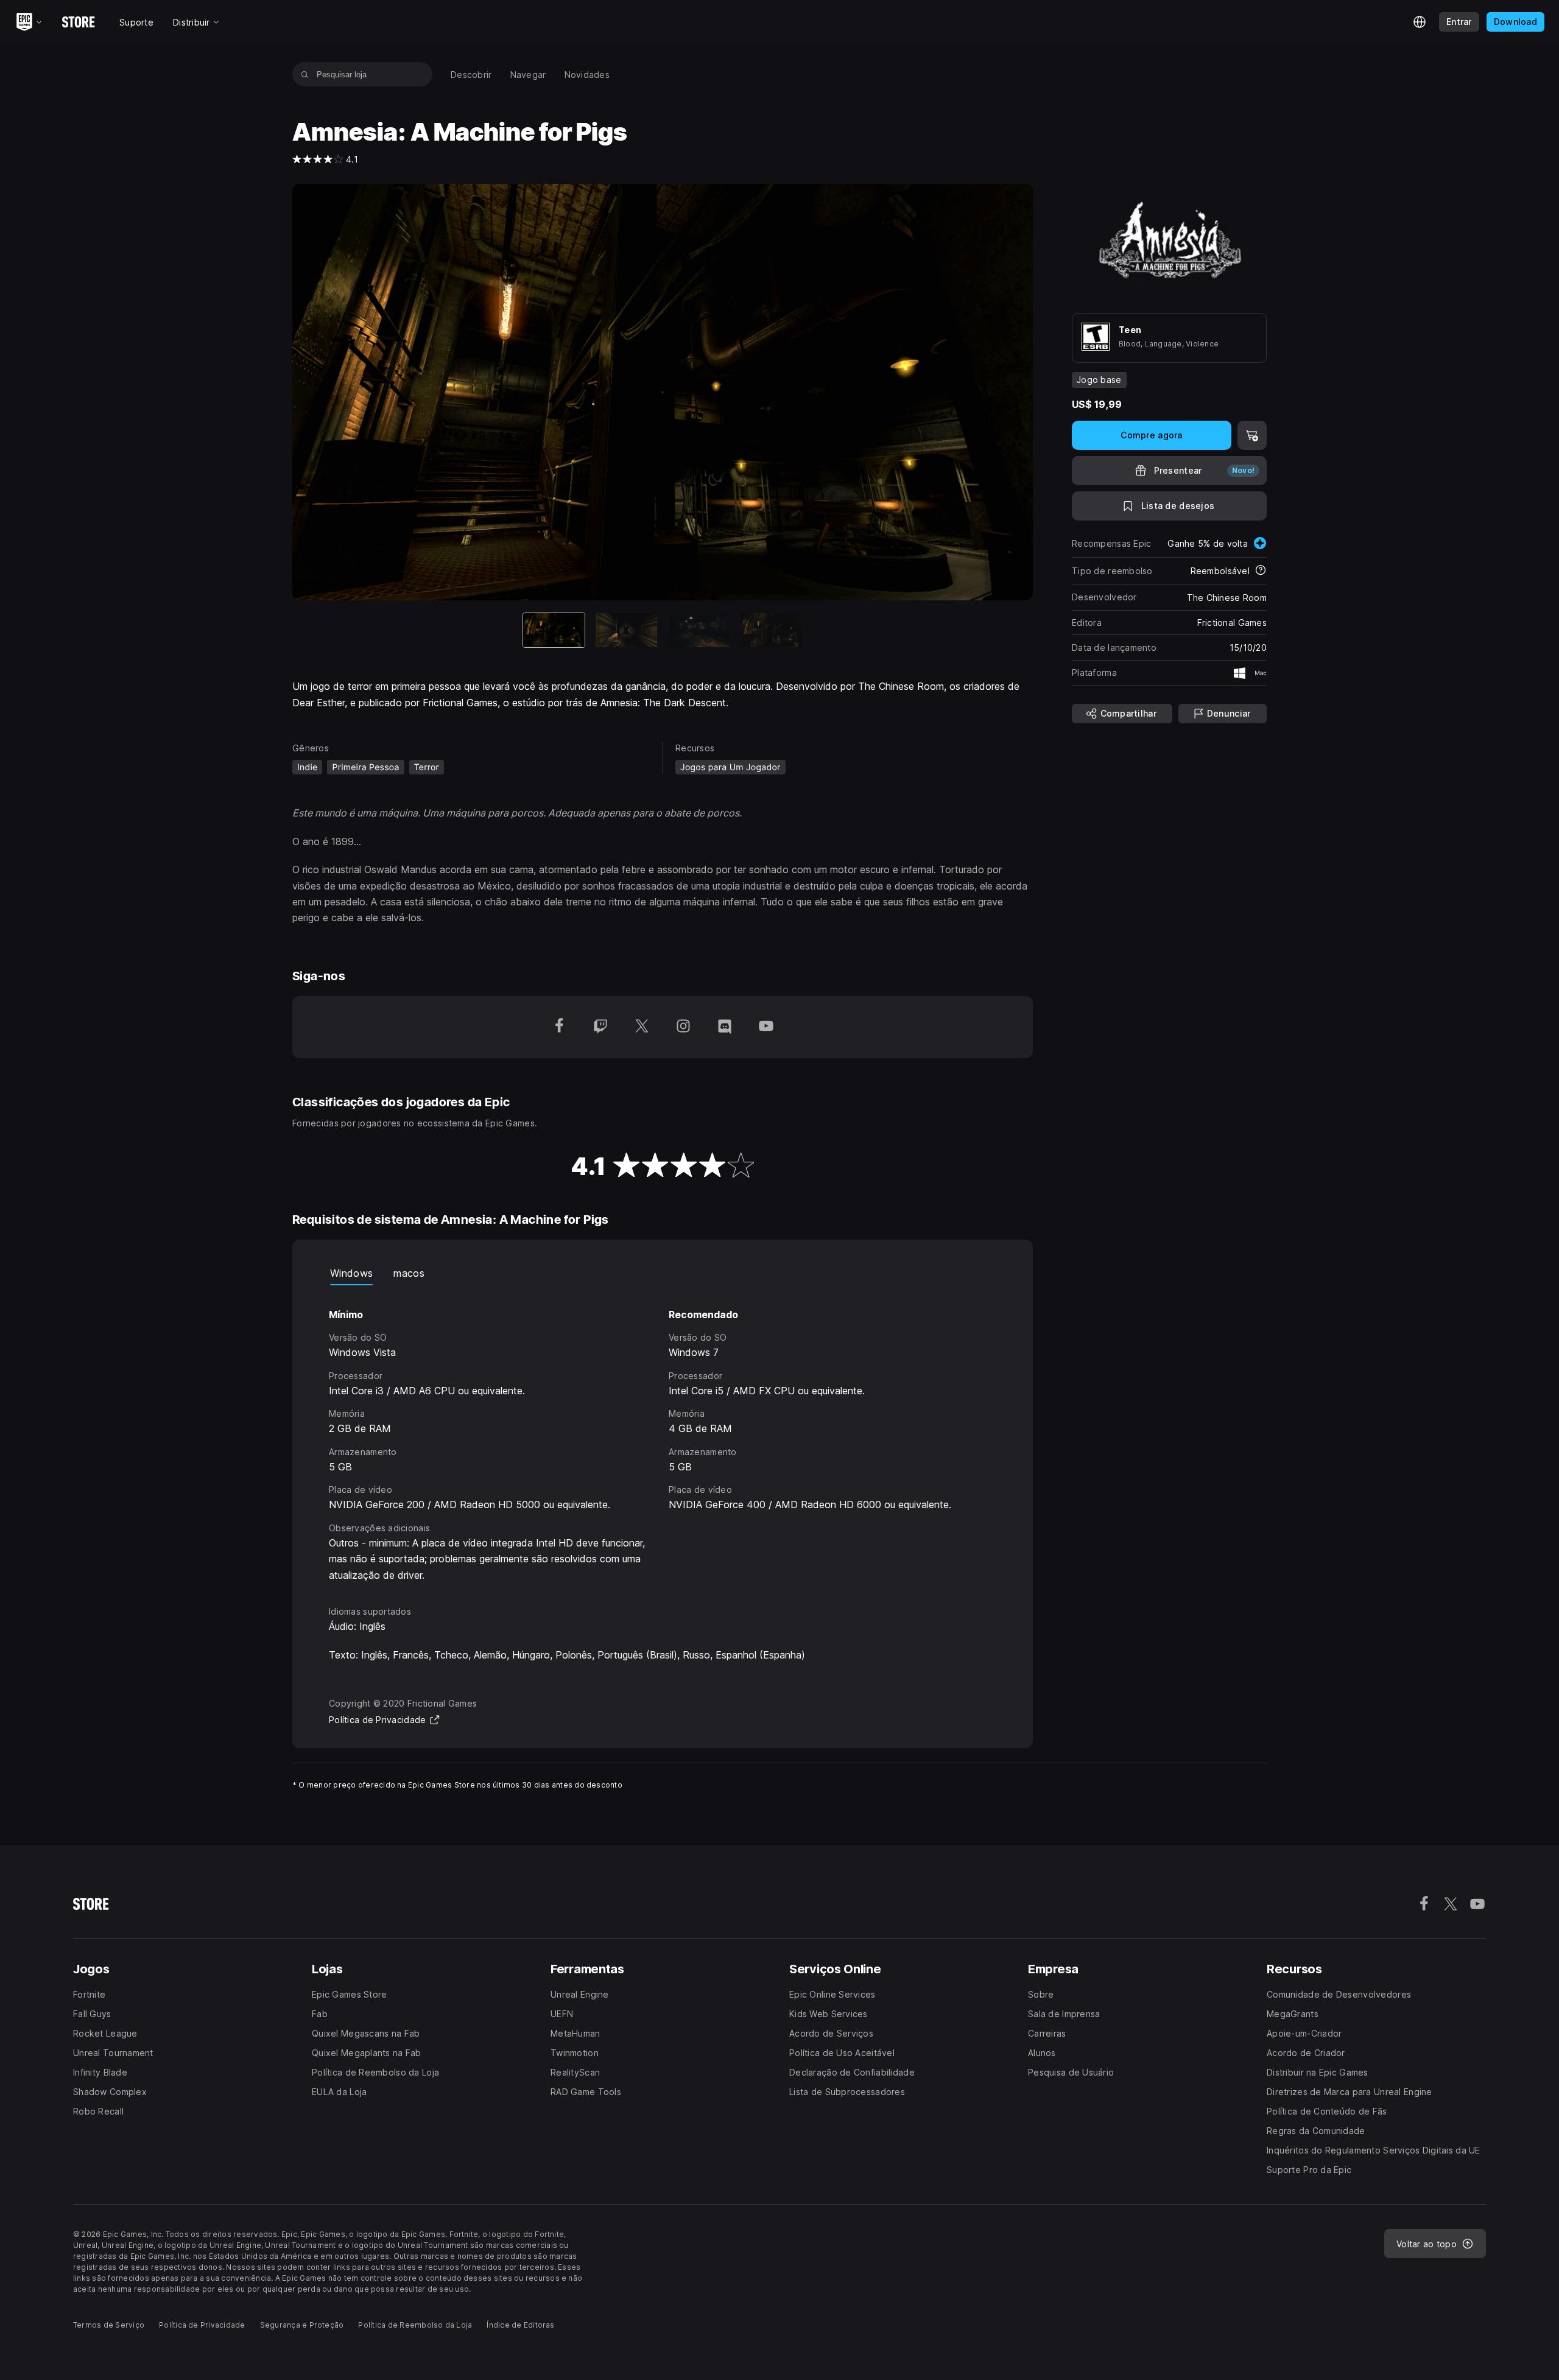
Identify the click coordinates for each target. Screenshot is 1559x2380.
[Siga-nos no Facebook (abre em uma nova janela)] (559, 1027)
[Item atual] (554, 630)
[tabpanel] (663, 1434)
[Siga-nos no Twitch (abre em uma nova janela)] (600, 1027)
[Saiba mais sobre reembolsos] (1261, 571)
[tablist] (663, 1273)
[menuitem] (471, 75)
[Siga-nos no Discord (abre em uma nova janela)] (725, 1027)
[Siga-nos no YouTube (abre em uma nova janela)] (766, 1027)
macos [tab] (409, 1273)
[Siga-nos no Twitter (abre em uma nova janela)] (642, 1027)
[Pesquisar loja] (305, 74)
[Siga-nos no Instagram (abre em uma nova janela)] (683, 1027)
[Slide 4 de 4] (771, 630)
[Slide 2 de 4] (626, 630)
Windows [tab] (351, 1273)
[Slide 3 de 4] (699, 630)
